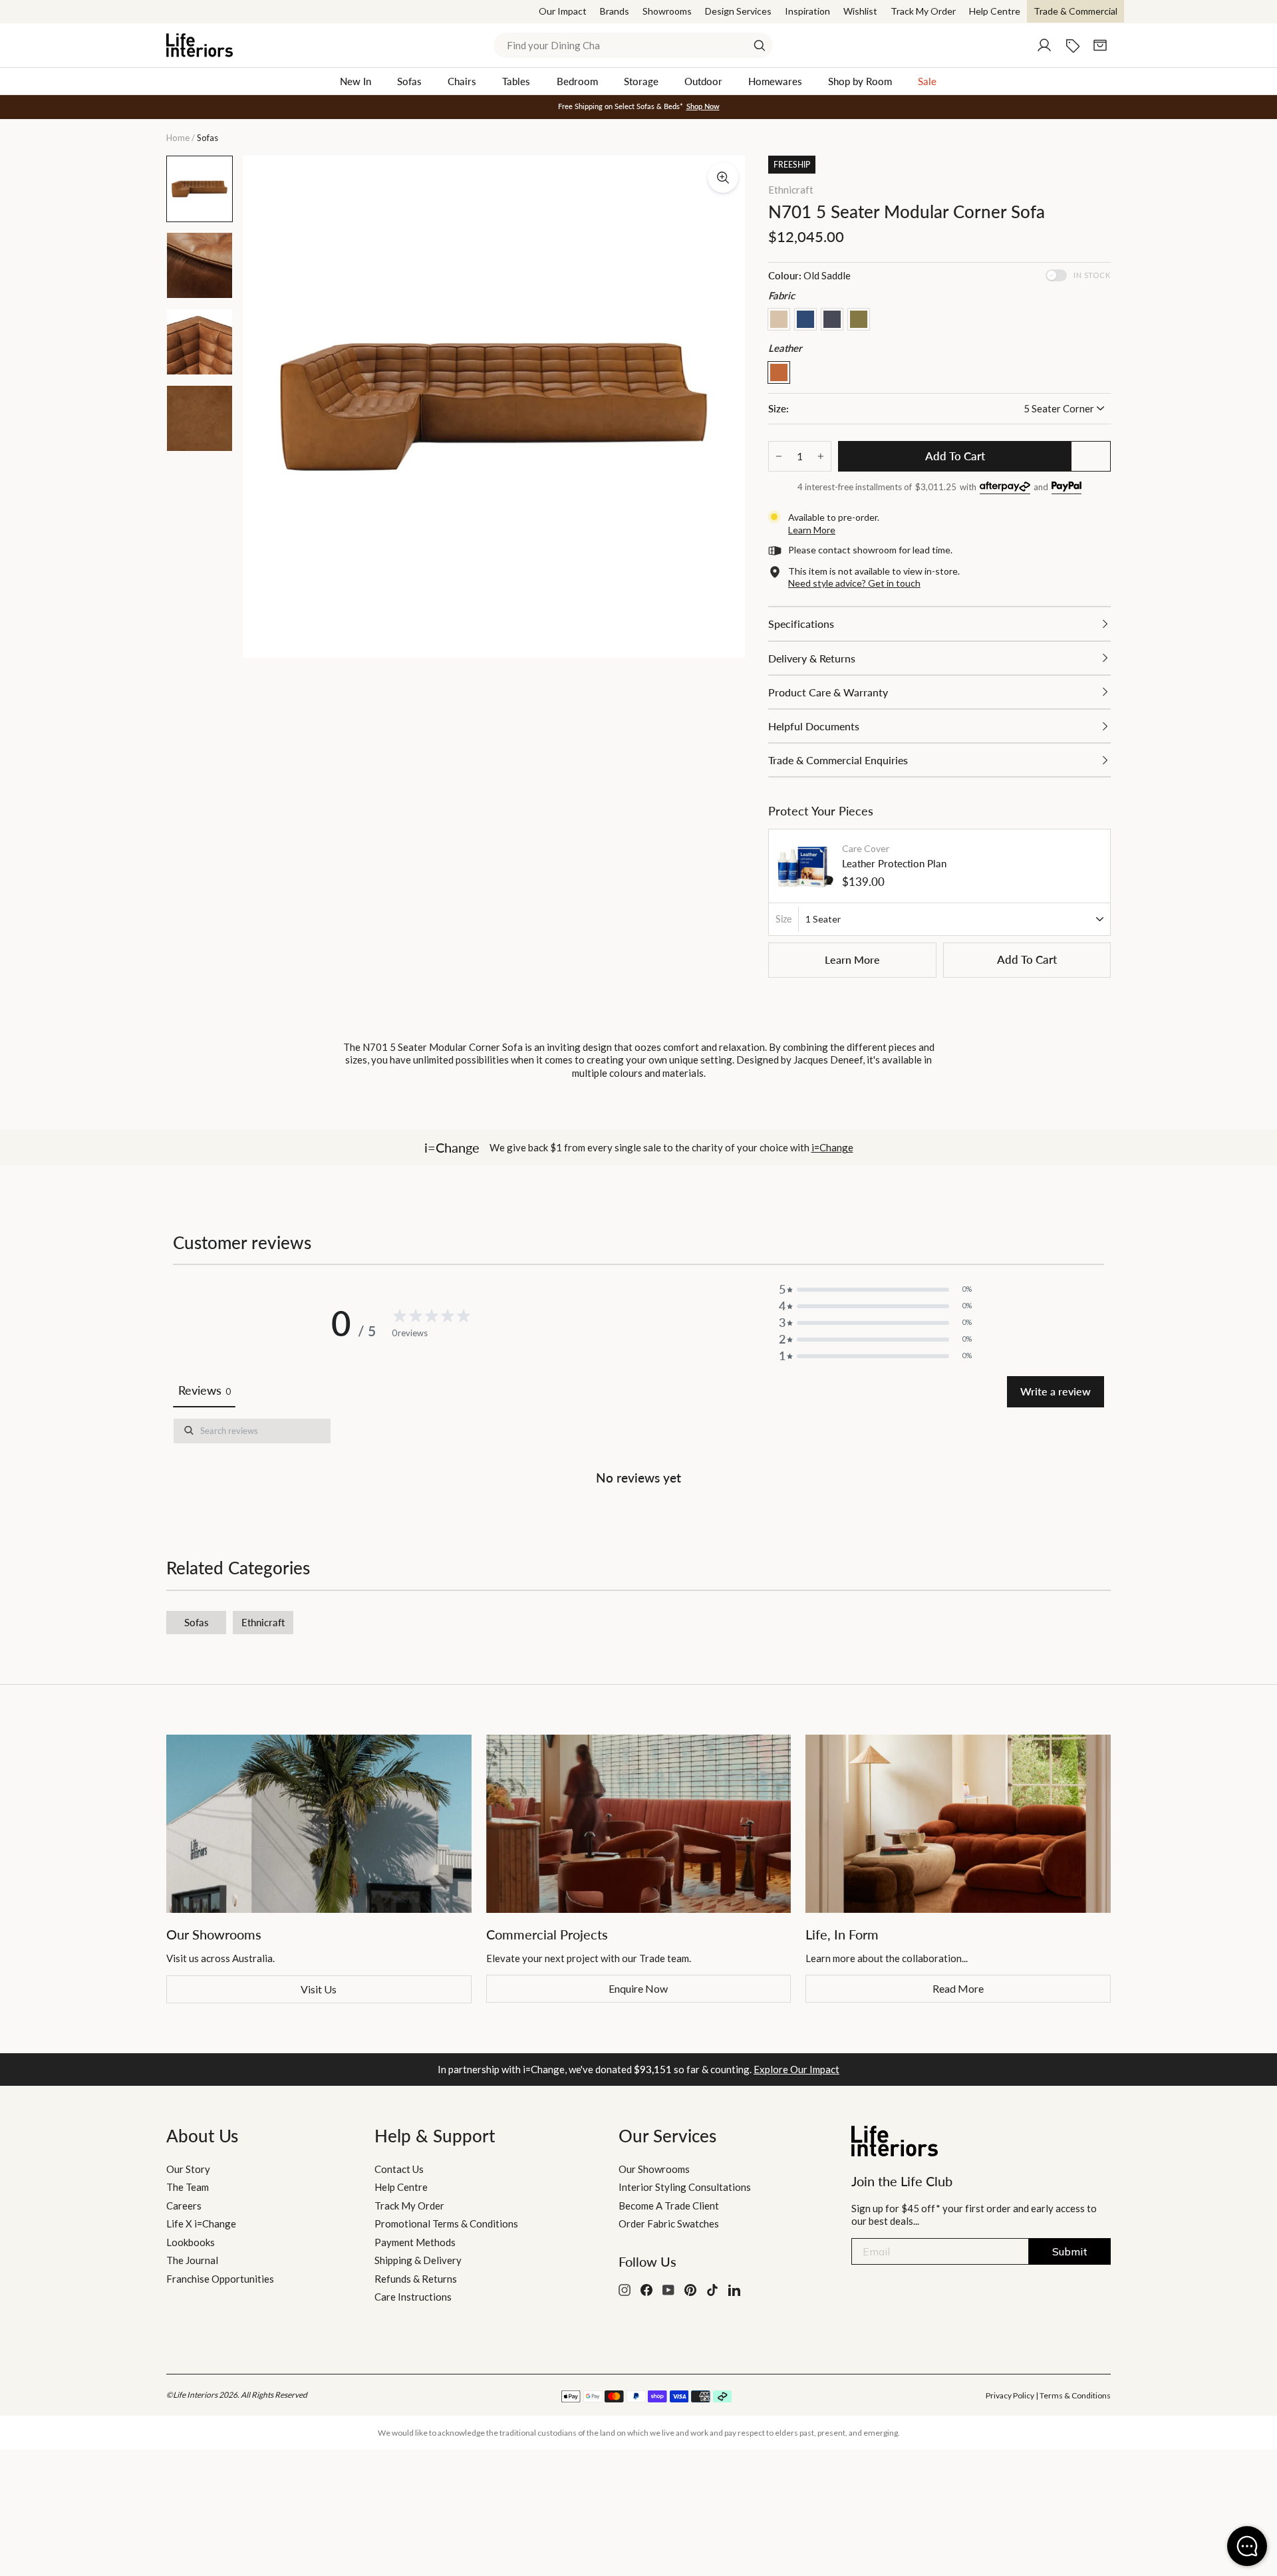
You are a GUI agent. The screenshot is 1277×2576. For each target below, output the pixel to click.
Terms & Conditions (1075, 2395)
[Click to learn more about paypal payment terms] (1066, 488)
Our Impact (563, 11)
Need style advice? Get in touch (854, 583)
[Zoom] (723, 178)
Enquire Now (638, 1988)
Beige (779, 319)
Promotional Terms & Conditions (446, 2223)
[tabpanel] (638, 1455)
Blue (805, 319)
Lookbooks (191, 2242)
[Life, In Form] (958, 1824)
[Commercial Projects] (639, 1824)
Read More (958, 1988)
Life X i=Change (201, 2223)
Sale (927, 81)
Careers (184, 2206)
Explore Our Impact (796, 2069)
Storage (641, 81)
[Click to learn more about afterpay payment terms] (1005, 488)
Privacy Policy (1010, 2395)
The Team (188, 2187)
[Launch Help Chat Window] (1247, 2546)
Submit (1070, 2251)
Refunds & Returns (416, 2279)
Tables (516, 81)
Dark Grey (832, 319)
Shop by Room (860, 81)
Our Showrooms (654, 2169)
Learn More (852, 959)
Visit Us (319, 1989)
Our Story (188, 2169)
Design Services (738, 11)
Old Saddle (779, 372)
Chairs (462, 81)
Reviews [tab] (204, 1390)
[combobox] (633, 45)
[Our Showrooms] (319, 1824)
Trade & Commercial (1075, 11)
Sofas (409, 81)
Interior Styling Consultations (685, 2187)
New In (355, 81)
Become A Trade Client (669, 2206)
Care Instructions (413, 2297)
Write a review (1056, 1391)
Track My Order (923, 11)
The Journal (192, 2260)
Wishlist (860, 11)
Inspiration (807, 11)
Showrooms (667, 11)
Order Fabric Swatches (669, 2223)
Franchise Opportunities (220, 2279)
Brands (615, 11)
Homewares (775, 81)
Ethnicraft (791, 190)
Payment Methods (415, 2242)
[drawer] (939, 624)
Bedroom (577, 81)
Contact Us (399, 2169)
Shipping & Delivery (418, 2260)
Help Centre (995, 11)
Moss (859, 319)
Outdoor (703, 81)
